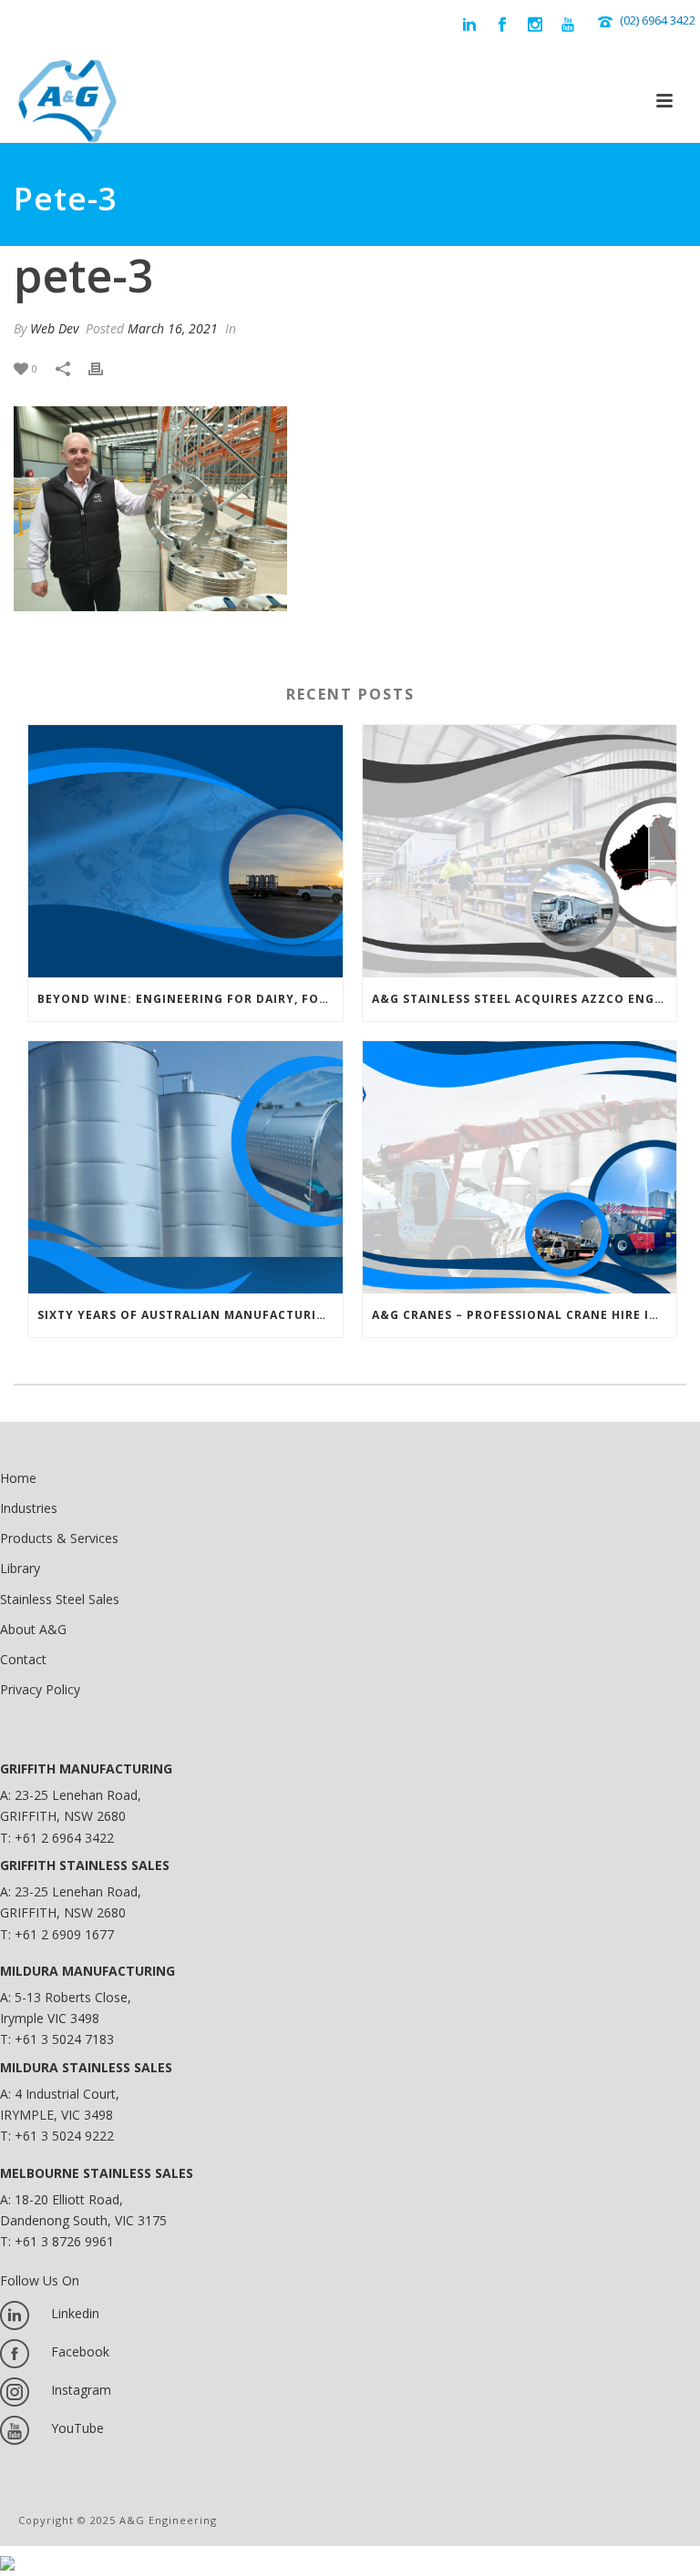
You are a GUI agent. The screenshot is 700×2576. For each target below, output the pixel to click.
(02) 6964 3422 (658, 20)
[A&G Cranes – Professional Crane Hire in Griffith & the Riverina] (520, 1167)
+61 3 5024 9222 (64, 2136)
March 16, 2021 (173, 328)
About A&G (33, 1629)
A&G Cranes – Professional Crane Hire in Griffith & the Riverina (525, 1315)
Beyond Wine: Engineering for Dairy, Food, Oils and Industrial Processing (190, 999)
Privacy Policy (40, 1689)
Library (20, 1568)
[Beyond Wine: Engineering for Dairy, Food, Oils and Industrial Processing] (185, 851)
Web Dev (54, 328)
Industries (29, 1508)
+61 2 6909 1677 (64, 1934)
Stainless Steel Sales (60, 1599)
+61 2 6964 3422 (64, 1838)
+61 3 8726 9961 (64, 2241)
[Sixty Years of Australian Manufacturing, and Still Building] (185, 1167)
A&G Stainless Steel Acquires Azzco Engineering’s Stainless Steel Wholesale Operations (525, 999)
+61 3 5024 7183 (64, 2039)
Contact (23, 1659)
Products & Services (59, 1538)
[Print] (105, 368)
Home (18, 1478)
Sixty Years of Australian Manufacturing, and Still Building (190, 1315)
